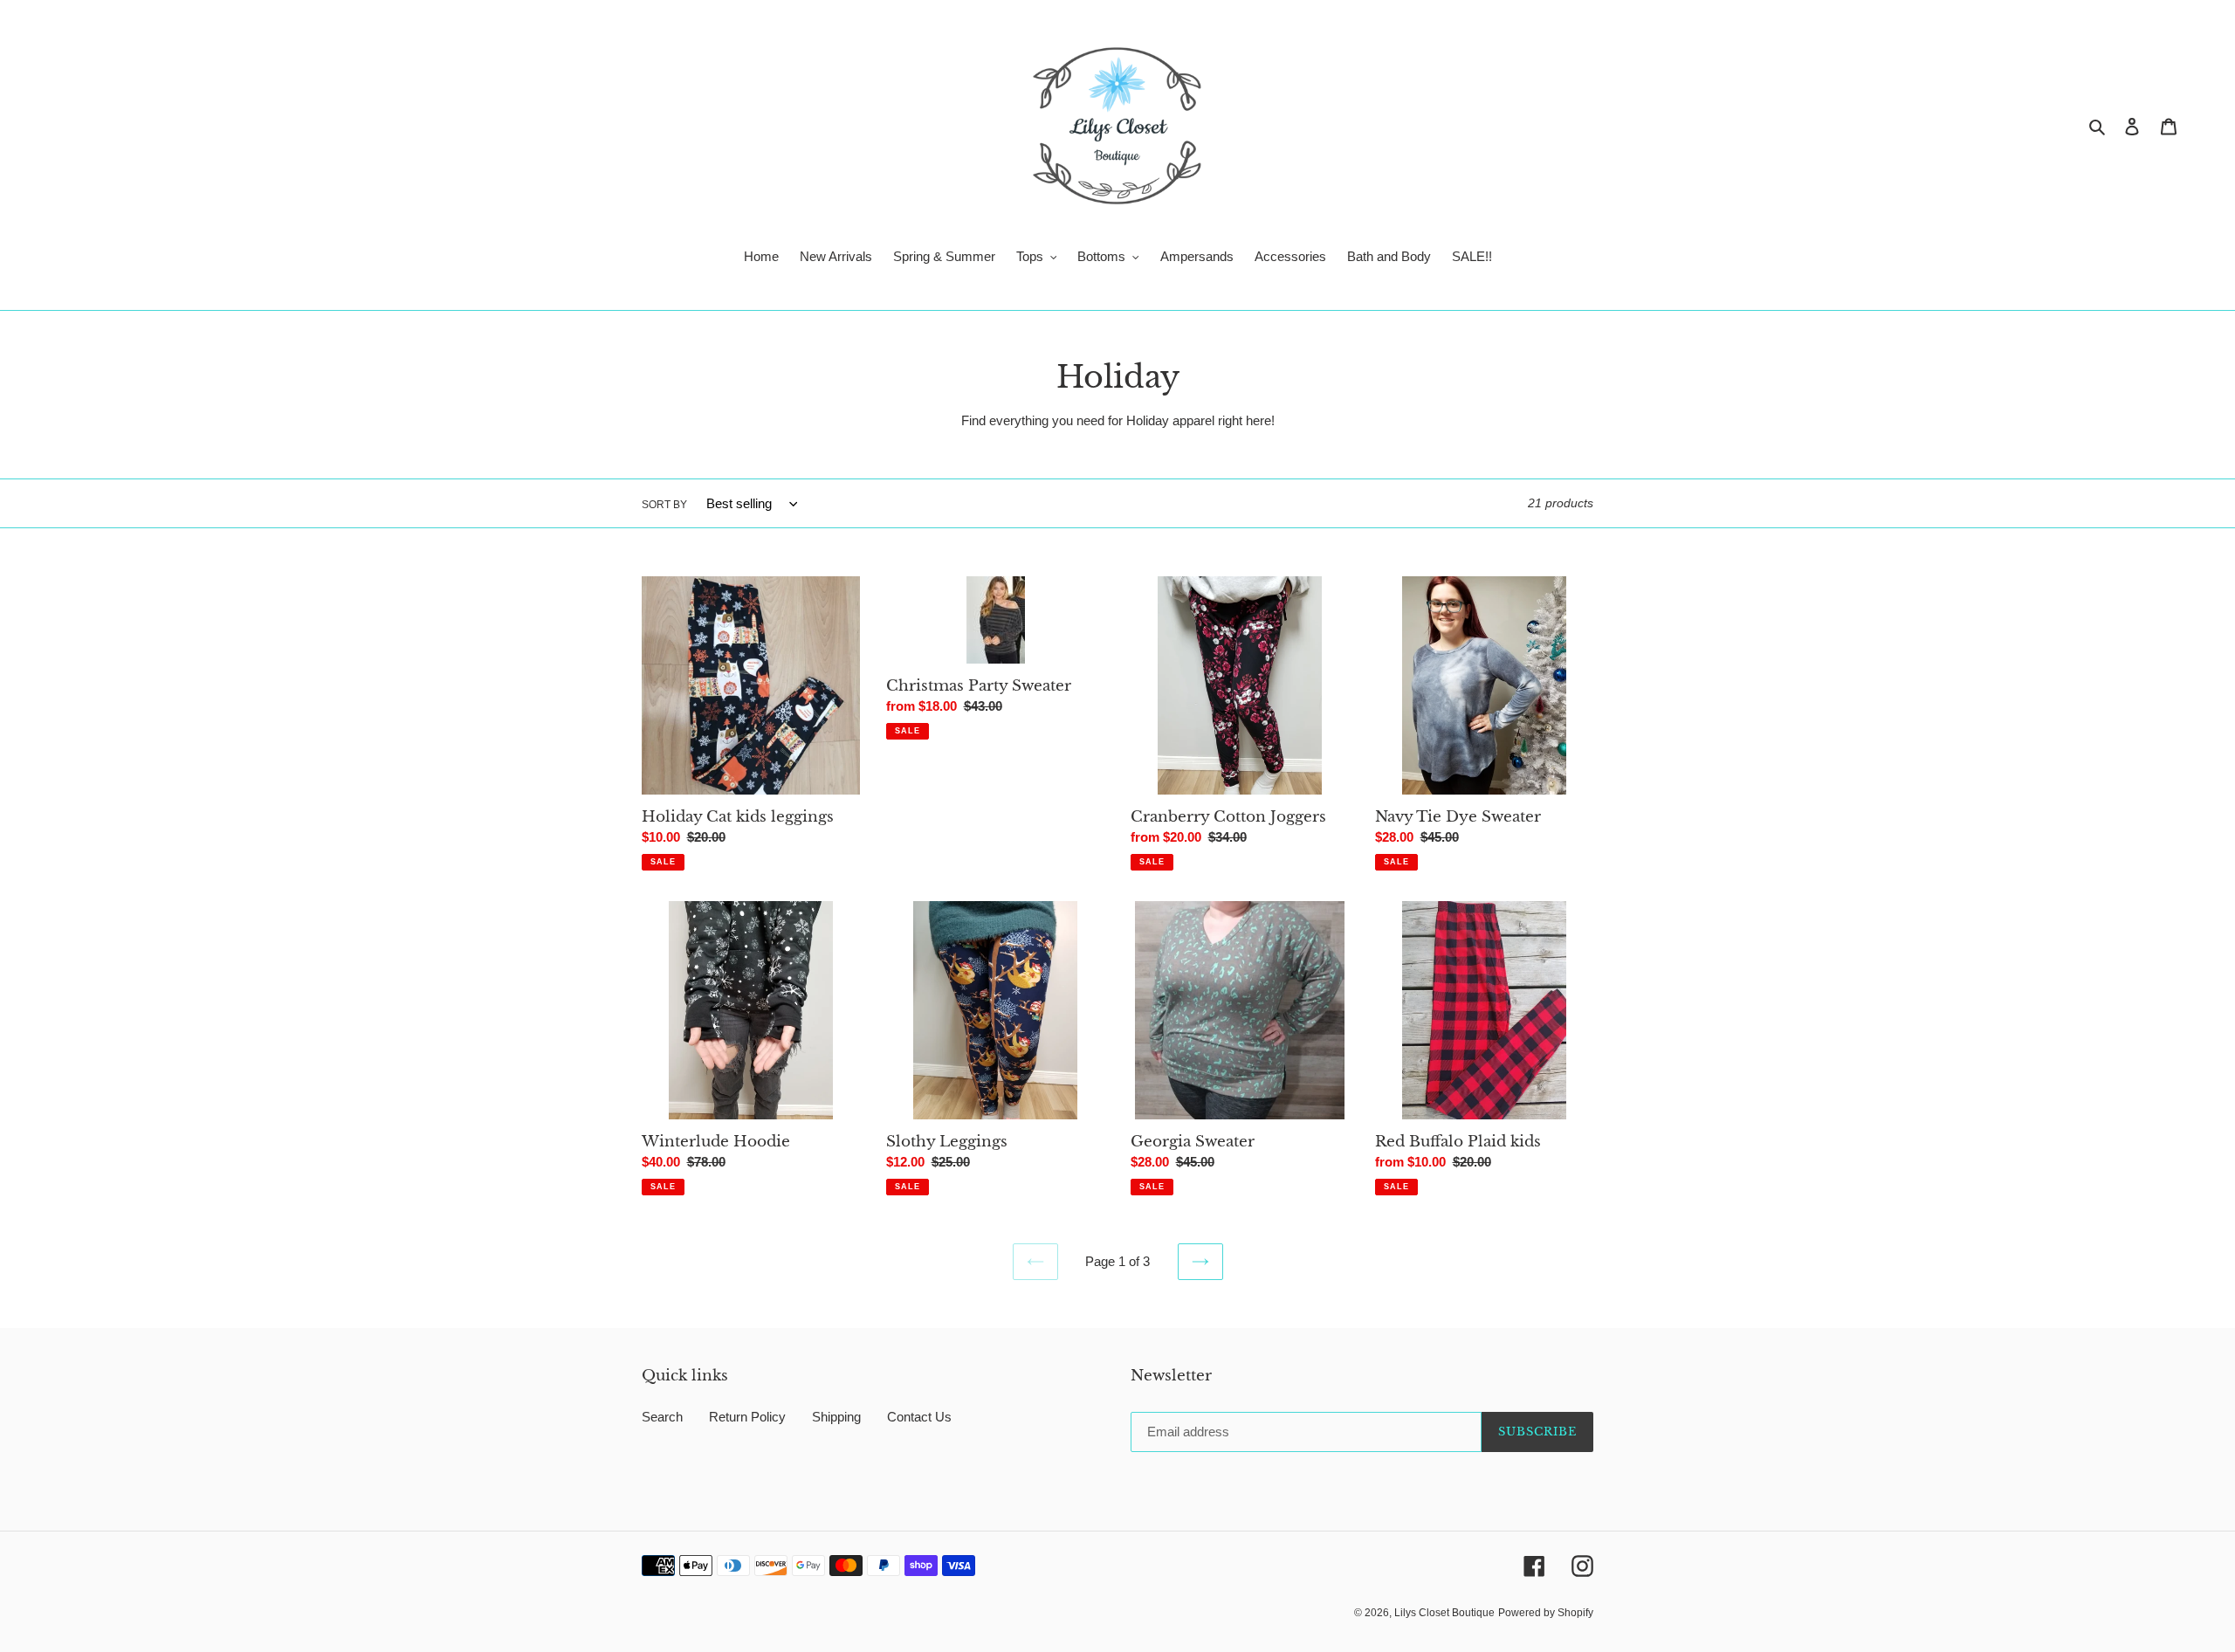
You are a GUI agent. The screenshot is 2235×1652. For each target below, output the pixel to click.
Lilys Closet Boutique (1444, 1613)
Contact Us (919, 1417)
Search (662, 1417)
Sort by (664, 505)
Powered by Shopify (1546, 1613)
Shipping (836, 1417)
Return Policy (747, 1417)
